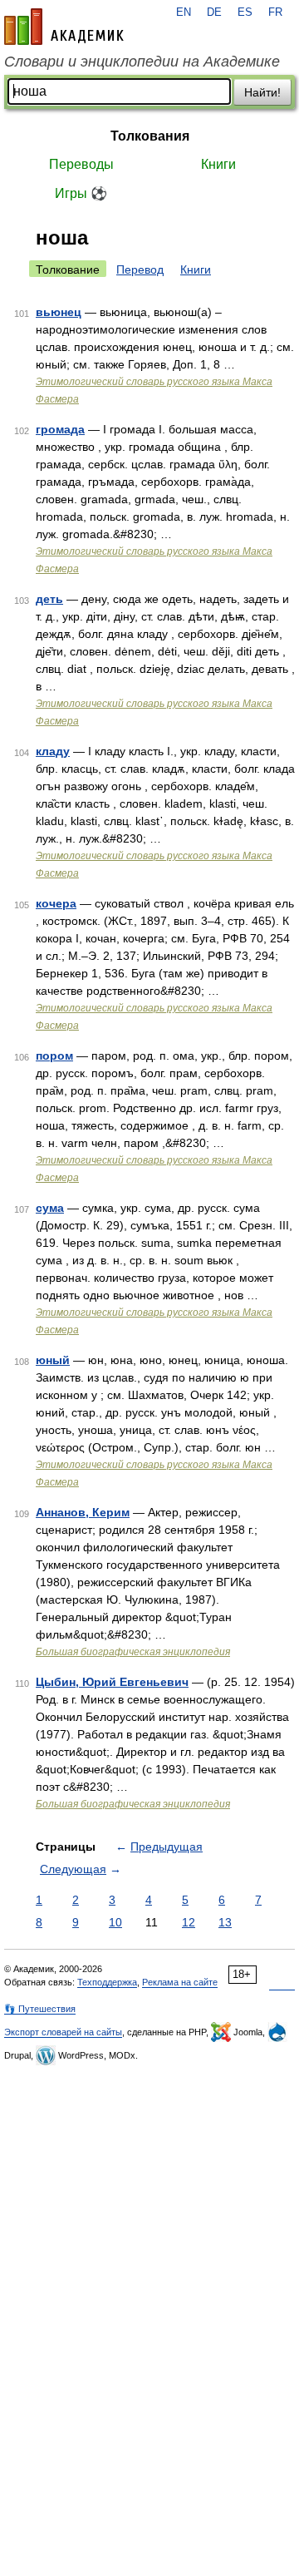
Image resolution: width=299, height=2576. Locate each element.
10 (115, 1922)
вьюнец (59, 312)
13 (225, 1922)
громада (60, 429)
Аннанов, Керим (83, 1512)
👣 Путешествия (40, 2009)
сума (50, 1208)
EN (184, 12)
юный (53, 1360)
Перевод (140, 269)
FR (275, 12)
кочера (56, 903)
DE (214, 12)
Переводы (81, 164)
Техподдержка (107, 1982)
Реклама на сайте (180, 1982)
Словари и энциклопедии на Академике (142, 62)
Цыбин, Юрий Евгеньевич (112, 1682)
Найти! (262, 92)
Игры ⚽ (81, 193)
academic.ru (64, 27)
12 (189, 1922)
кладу (53, 751)
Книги (218, 164)
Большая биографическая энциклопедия (133, 1652)
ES (245, 12)
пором (54, 1056)
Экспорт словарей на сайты (63, 2032)
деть (49, 599)
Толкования (150, 136)
